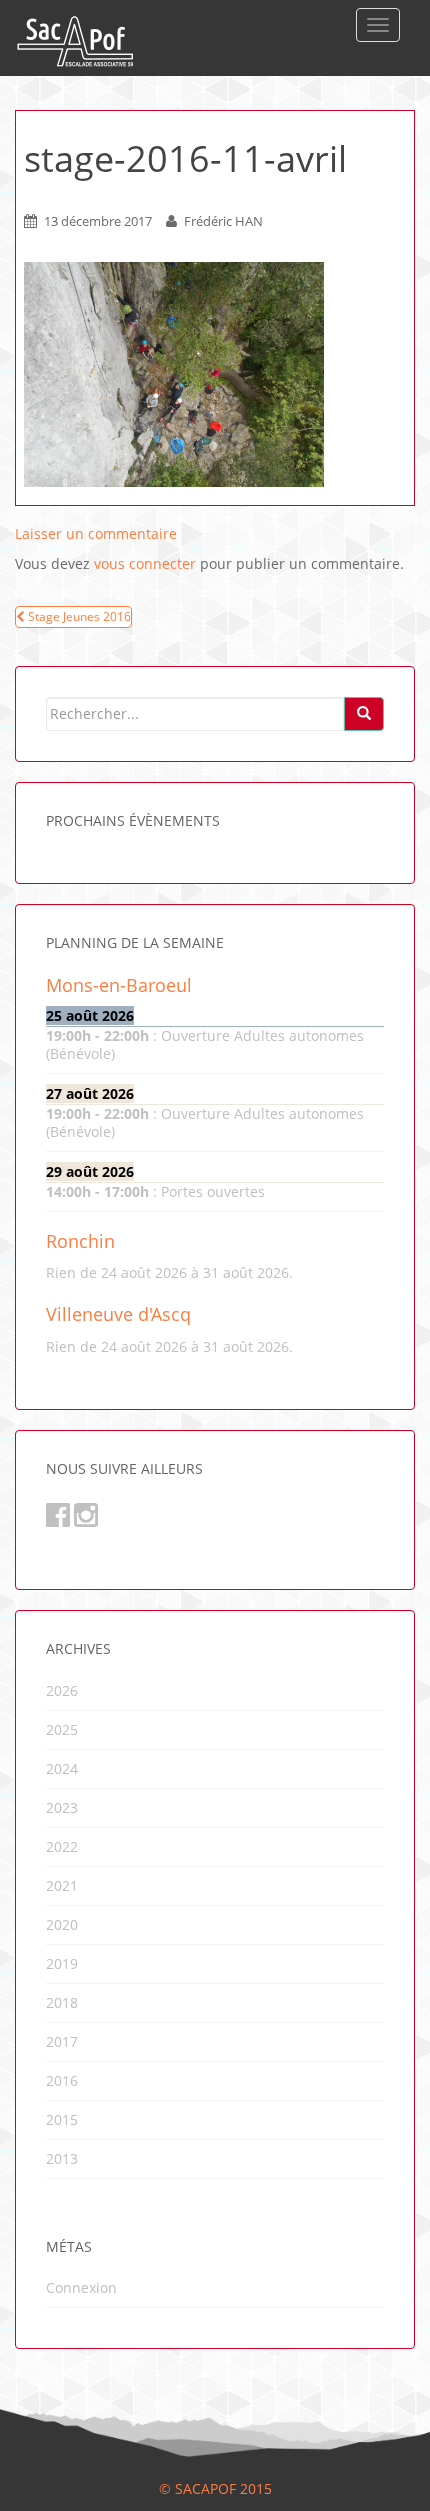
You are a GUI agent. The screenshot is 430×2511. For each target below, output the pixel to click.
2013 (62, 2158)
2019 (62, 1963)
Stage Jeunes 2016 (78, 616)
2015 (62, 2119)
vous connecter (145, 563)
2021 (62, 1885)
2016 (62, 2080)
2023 (62, 1807)
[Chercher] (364, 714)
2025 (62, 1729)
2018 (62, 2002)
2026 (62, 1690)
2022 (62, 1846)
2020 (62, 1924)
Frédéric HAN (223, 221)
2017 (62, 2041)
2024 (62, 1768)
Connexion (81, 2287)
